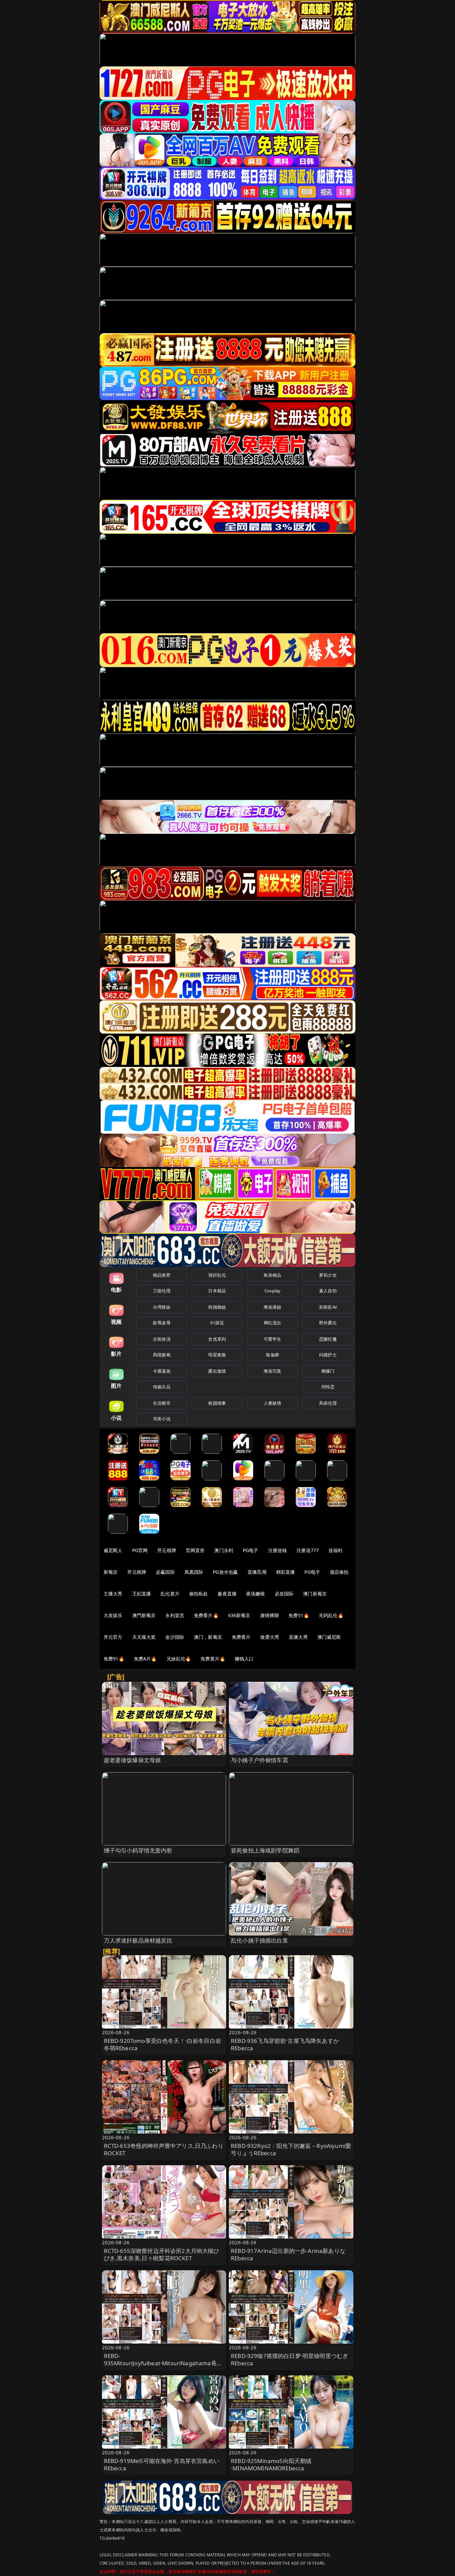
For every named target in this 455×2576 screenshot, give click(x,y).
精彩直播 (286, 1572)
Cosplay (272, 1291)
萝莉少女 (328, 1275)
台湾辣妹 (162, 1307)
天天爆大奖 (144, 1637)
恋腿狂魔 (328, 1339)
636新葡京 (239, 1615)
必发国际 (284, 1594)
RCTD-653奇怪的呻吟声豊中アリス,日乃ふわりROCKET (164, 2149)
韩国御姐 (217, 1307)
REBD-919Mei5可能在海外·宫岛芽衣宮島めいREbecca (162, 2464)
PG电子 (251, 1550)
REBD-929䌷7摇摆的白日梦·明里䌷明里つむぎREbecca (289, 2359)
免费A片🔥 (145, 1659)
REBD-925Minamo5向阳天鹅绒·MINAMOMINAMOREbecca (271, 2464)
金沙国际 (175, 1637)
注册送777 (308, 1550)
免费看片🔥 (206, 1615)
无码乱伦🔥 (331, 1615)
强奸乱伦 (217, 1275)
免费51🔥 (299, 1615)
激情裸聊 (270, 1615)
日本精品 (217, 1291)
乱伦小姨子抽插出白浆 (259, 1940)
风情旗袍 (162, 1355)
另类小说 (162, 1419)
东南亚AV (328, 1307)
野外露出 (328, 1323)
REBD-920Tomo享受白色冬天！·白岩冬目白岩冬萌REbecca (163, 2044)
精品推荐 (162, 1275)
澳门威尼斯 (329, 1637)
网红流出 (273, 1323)
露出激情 (217, 1371)
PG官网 (140, 1550)
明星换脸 (217, 1355)
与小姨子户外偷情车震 (259, 1760)
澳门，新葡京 (208, 1637)
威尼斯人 (113, 1550)
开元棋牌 (167, 1550)
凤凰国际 (194, 1572)
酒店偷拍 (339, 1572)
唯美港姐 (273, 1307)
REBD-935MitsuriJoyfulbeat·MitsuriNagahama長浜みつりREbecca (163, 2363)
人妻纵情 (273, 1403)
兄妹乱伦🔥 (179, 1659)
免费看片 (241, 1637)
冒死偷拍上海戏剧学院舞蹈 (265, 1850)
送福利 (335, 1550)
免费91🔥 (114, 1659)
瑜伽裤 (272, 1355)
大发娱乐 (113, 1615)
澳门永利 (224, 1550)
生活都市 (162, 1403)
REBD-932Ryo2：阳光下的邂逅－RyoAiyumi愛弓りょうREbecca (291, 2149)
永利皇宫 (175, 1615)
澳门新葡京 (315, 1594)
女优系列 (217, 1339)
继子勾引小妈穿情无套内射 (138, 1850)
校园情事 (217, 1403)
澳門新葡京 (144, 1615)
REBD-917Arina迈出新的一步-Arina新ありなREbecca (288, 2254)
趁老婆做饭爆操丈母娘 (133, 1760)
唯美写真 (273, 1371)
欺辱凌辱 (162, 1323)
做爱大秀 (270, 1637)
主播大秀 (113, 1594)
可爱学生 (273, 1339)
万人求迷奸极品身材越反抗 (138, 1940)
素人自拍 (328, 1291)
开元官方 (113, 1637)
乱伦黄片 (170, 1594)
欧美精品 (273, 1275)
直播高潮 (257, 1572)
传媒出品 (162, 1387)
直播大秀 (298, 1637)
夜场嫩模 (256, 1594)
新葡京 (111, 1572)
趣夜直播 (227, 1594)
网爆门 (328, 1371)
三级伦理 (162, 1291)
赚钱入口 (244, 1659)
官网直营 (195, 1550)
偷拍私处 (199, 1594)
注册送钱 (278, 1550)
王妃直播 (142, 1594)
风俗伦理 (328, 1403)
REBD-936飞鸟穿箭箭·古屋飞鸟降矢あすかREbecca (285, 2044)
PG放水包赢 (225, 1572)
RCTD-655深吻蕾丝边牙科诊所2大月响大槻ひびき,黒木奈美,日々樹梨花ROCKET (162, 2254)
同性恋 (328, 1387)
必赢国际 (165, 1572)
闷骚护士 (328, 1355)
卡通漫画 (162, 1371)
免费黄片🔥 (213, 1659)
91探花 (217, 1323)
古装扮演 (162, 1339)
